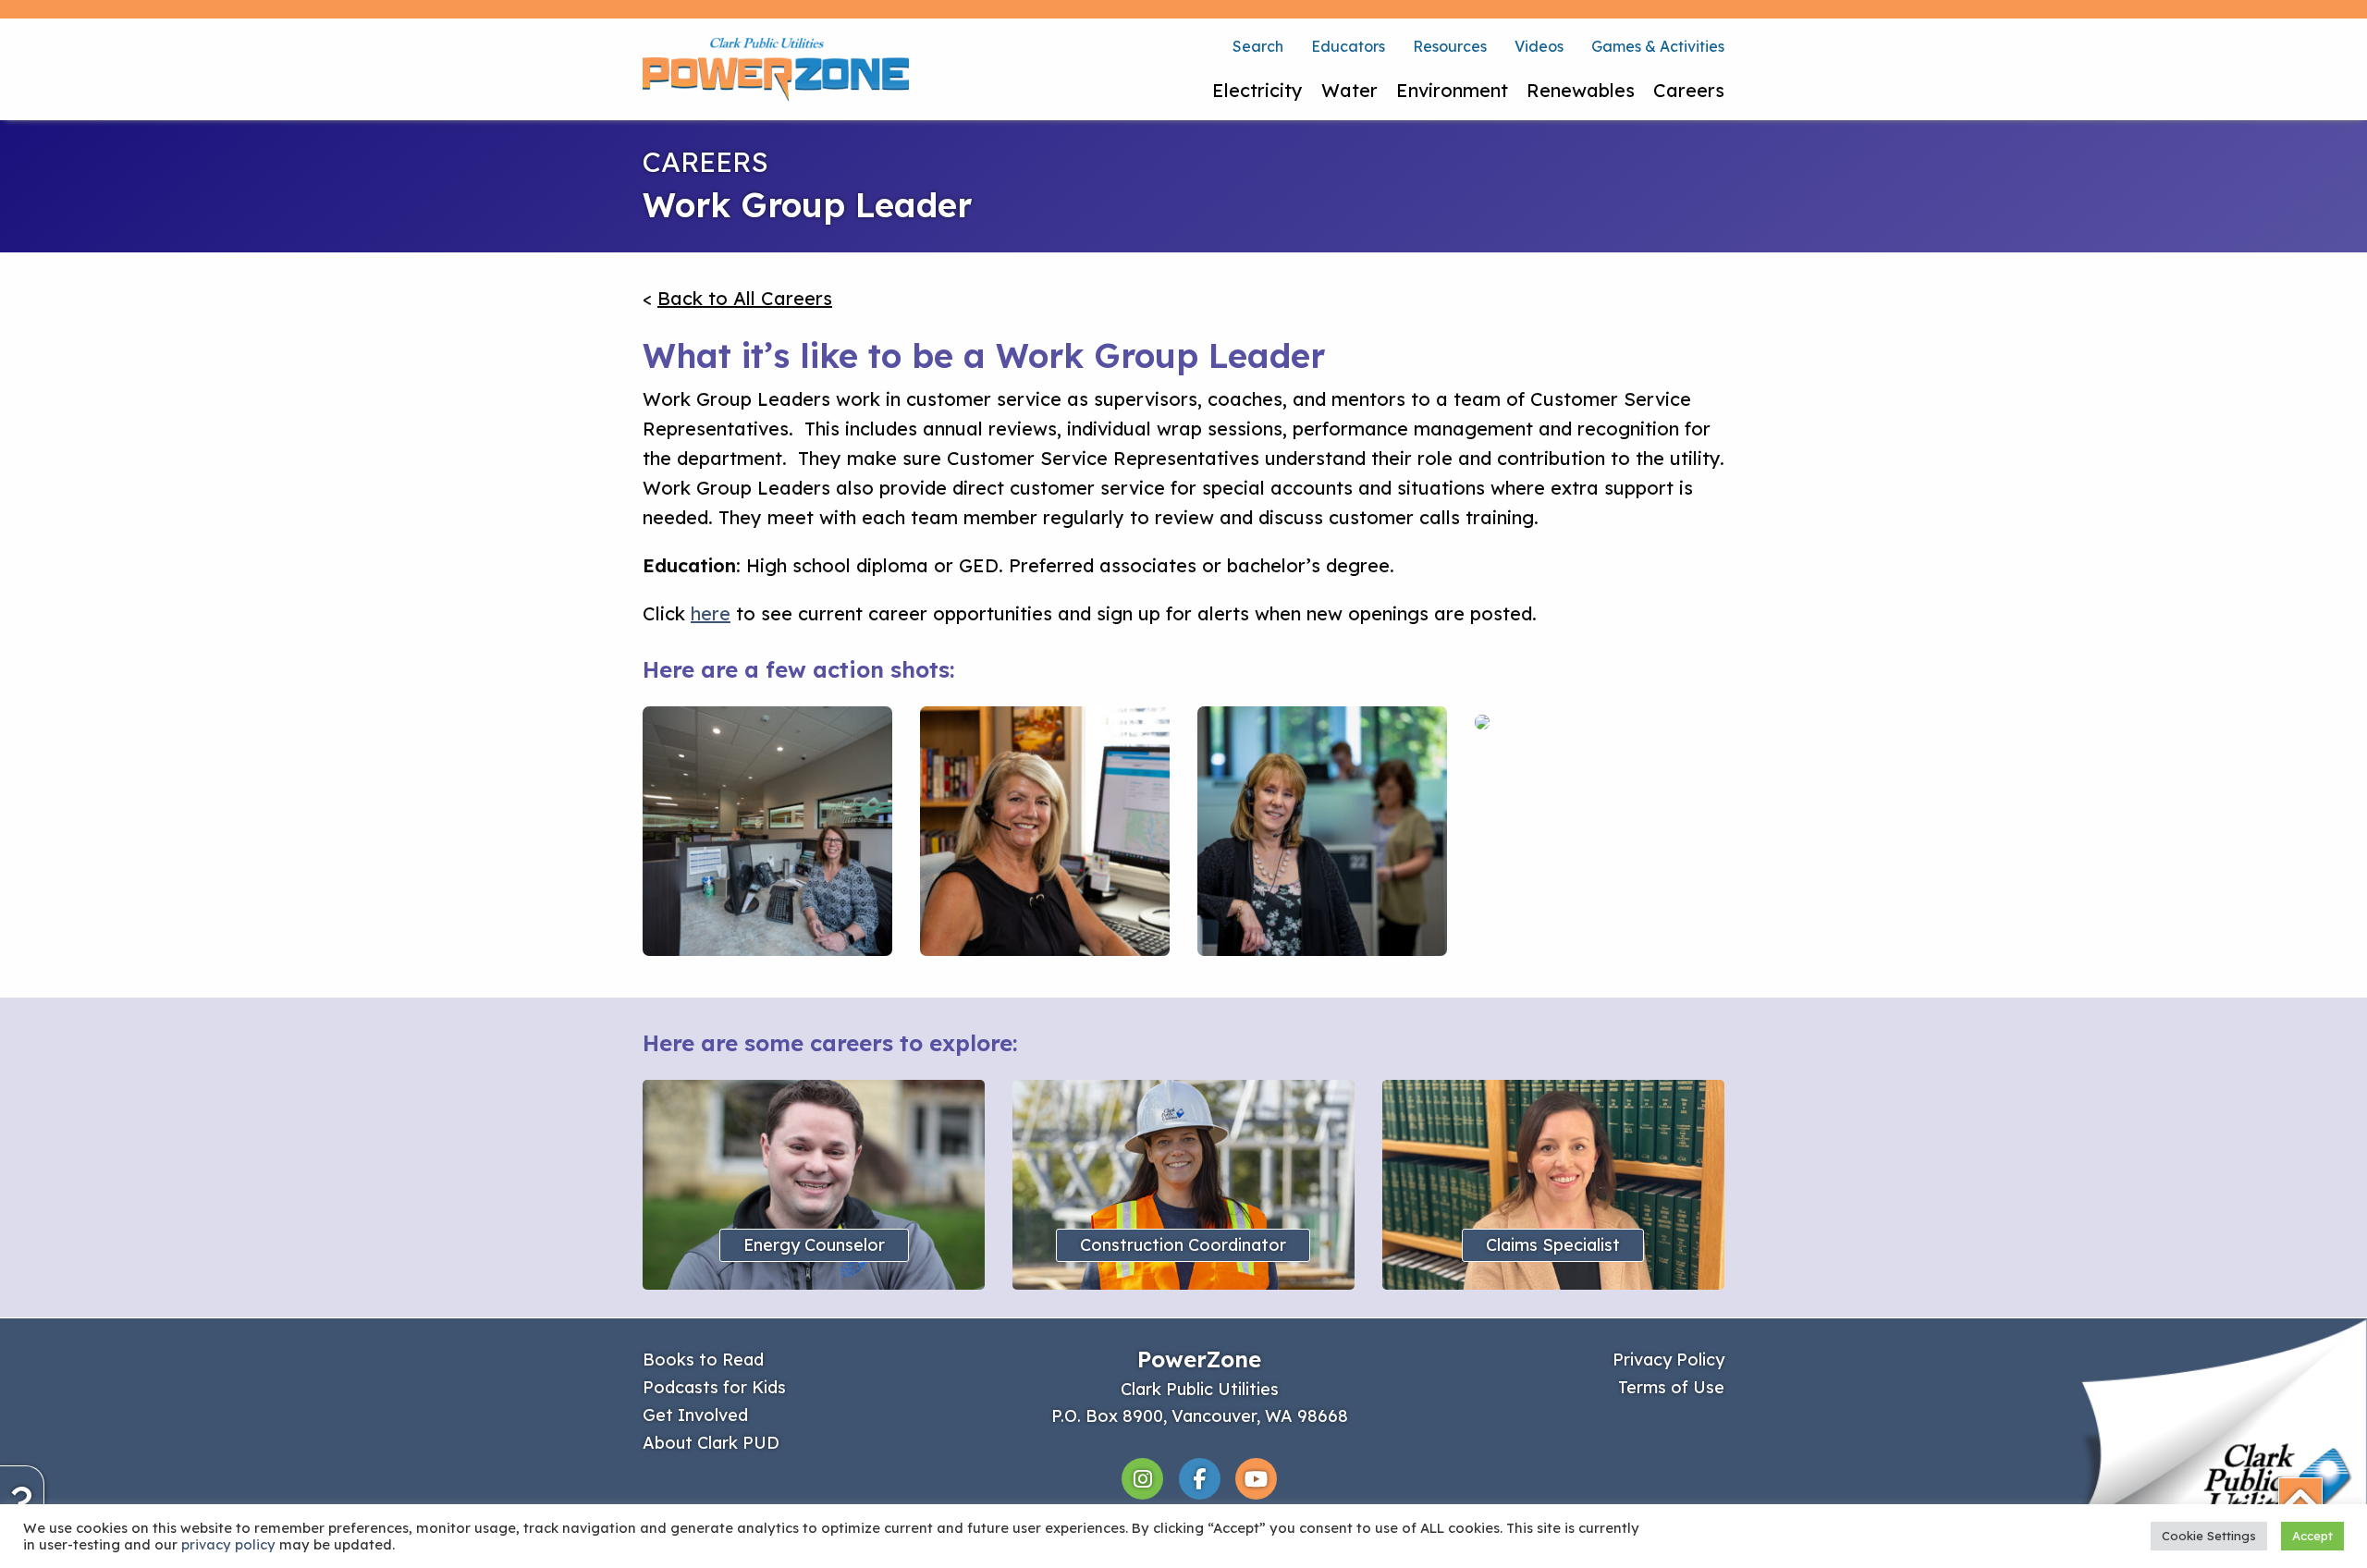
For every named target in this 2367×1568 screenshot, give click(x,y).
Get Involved (695, 1415)
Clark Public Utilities (1200, 1389)
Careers (1689, 90)
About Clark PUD (711, 1443)
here (711, 613)
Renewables (1581, 90)
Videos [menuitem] (1539, 46)
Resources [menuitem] (1450, 46)
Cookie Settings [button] (2209, 1536)
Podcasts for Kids (714, 1387)
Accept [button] (2312, 1536)
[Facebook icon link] (1202, 1477)
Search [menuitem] (1258, 46)
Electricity (1257, 90)
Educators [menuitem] (1348, 46)
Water (1349, 90)
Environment (1452, 90)
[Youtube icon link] (1256, 1477)
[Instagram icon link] (1145, 1477)
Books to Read (703, 1360)
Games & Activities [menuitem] (1658, 46)
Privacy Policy (1668, 1360)
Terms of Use (1671, 1387)
